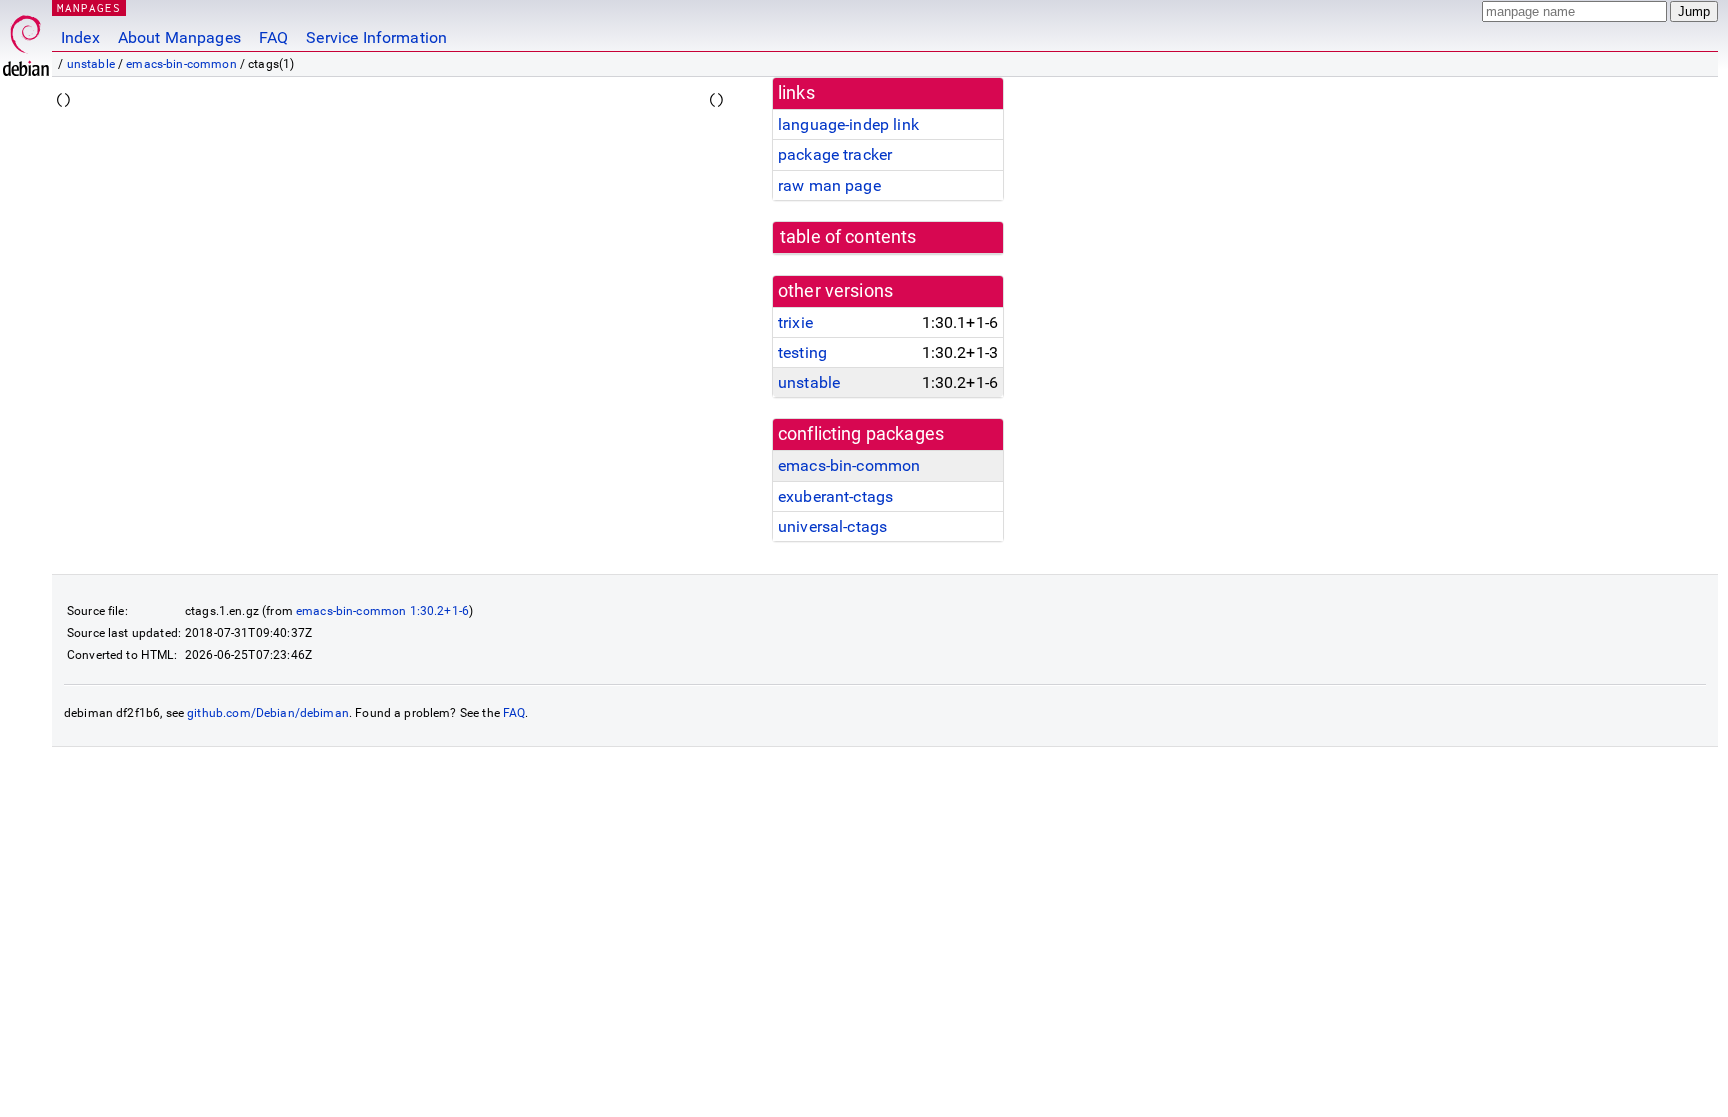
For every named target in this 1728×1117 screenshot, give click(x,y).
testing (802, 352)
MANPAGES (89, 7)
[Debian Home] (26, 40)
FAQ (273, 37)
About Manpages (179, 37)
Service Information (376, 37)
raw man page (829, 185)
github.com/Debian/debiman (268, 713)
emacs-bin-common (181, 64)
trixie (795, 322)
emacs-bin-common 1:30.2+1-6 (382, 611)
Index (80, 37)
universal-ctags (832, 526)
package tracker (835, 154)
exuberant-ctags (835, 496)
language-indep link (848, 124)
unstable (91, 64)
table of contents (848, 237)
